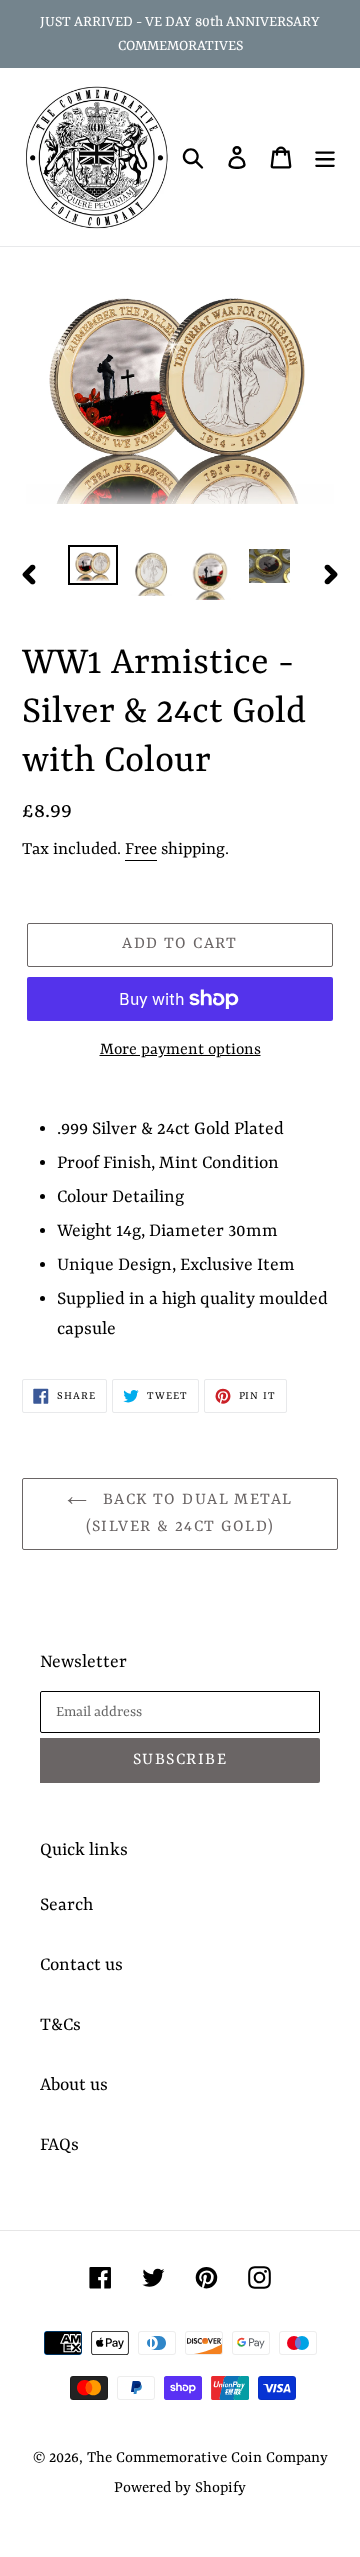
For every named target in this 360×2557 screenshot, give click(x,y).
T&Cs (60, 2025)
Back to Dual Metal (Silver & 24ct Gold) (189, 1513)
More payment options (180, 1050)
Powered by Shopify (180, 2488)
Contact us (81, 1965)
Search (66, 1905)
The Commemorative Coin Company (207, 2458)
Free (141, 849)
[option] (92, 567)
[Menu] (325, 157)
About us (74, 2085)
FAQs (59, 2145)
